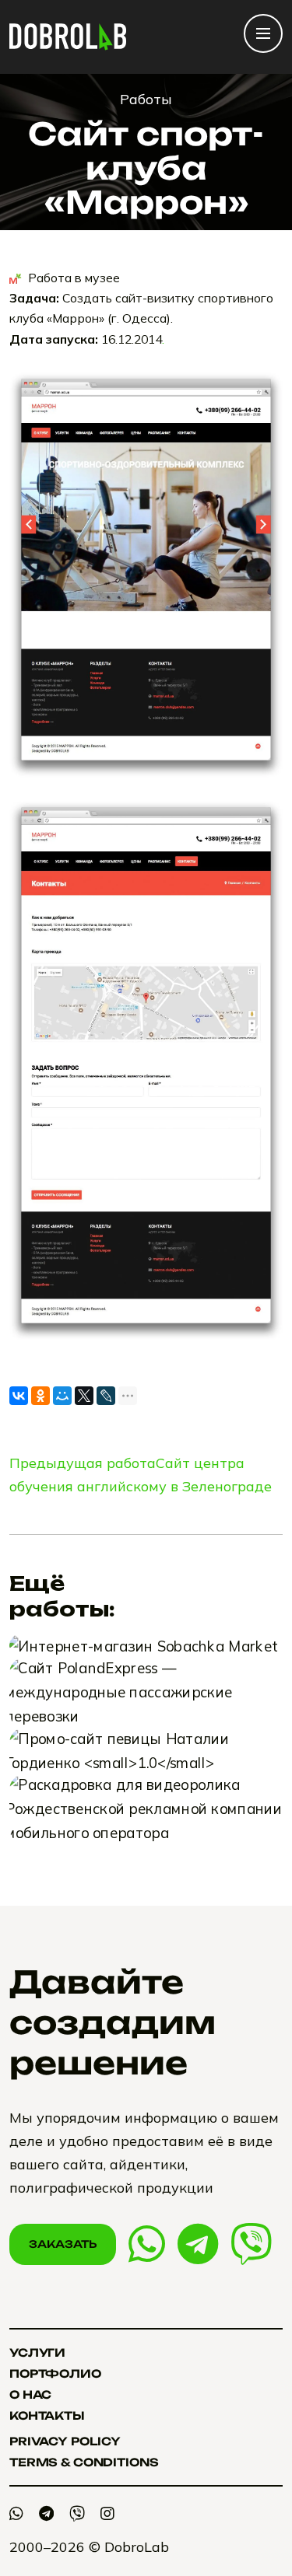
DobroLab (137, 2547)
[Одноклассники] (40, 1396)
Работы (146, 99)
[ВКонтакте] (19, 1396)
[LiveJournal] (106, 1396)
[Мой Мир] (62, 1396)
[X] (84, 1396)
